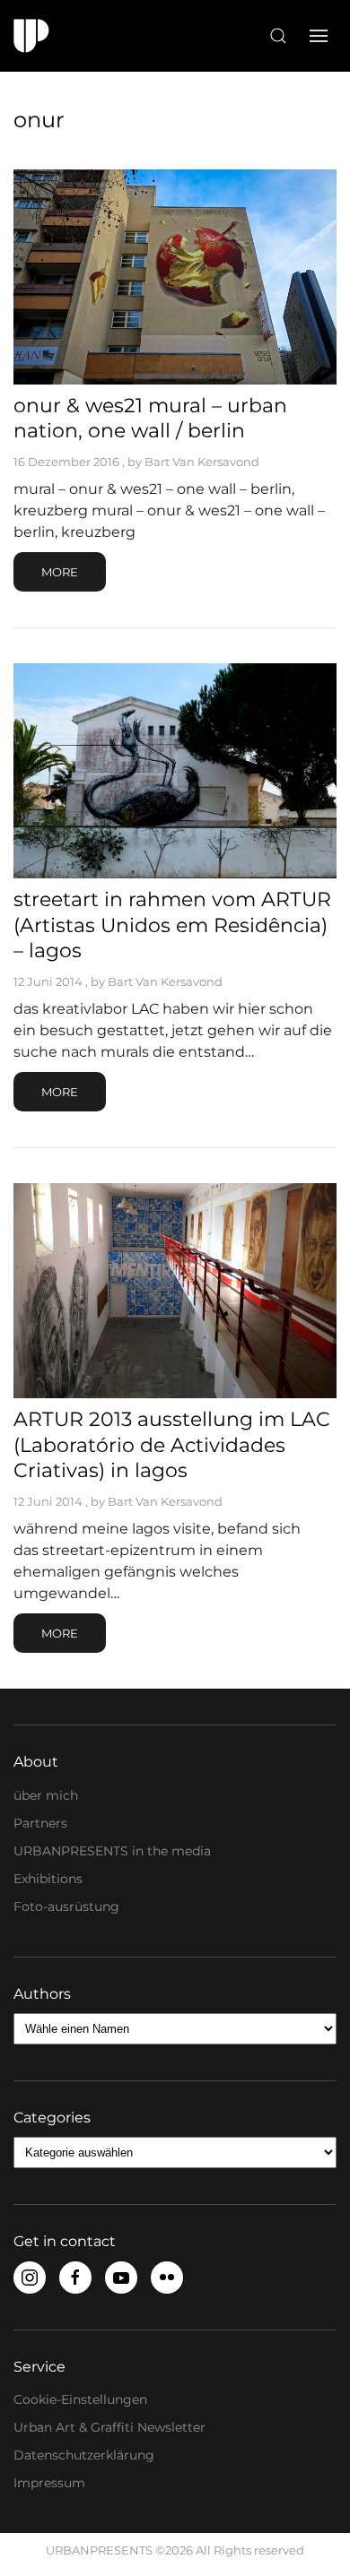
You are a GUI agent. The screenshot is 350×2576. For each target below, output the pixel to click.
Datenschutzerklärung (84, 2455)
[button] (278, 36)
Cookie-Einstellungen (80, 2399)
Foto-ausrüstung (66, 1906)
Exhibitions (48, 1879)
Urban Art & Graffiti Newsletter (109, 2427)
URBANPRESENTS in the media (112, 1851)
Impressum (49, 2483)
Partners (40, 1823)
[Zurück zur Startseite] (31, 36)
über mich (46, 1795)
